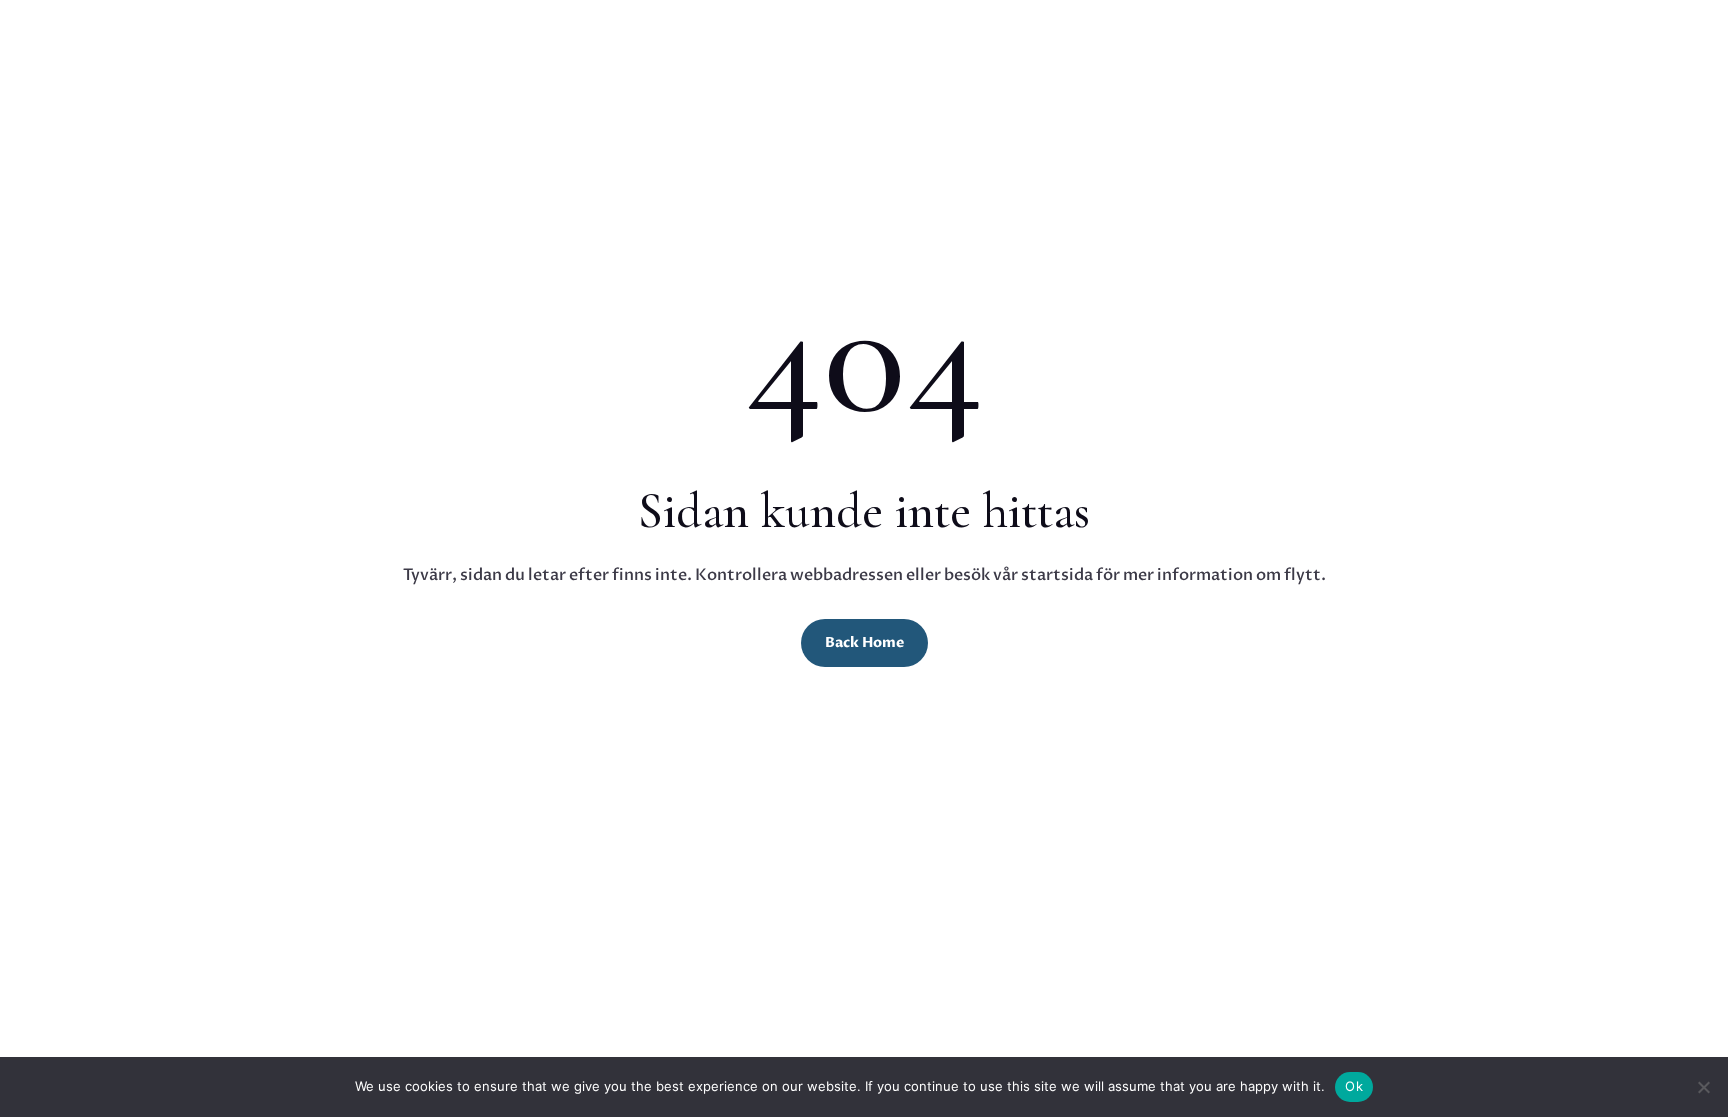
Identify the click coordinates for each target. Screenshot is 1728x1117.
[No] (1703, 1087)
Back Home (864, 642)
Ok (1354, 1086)
